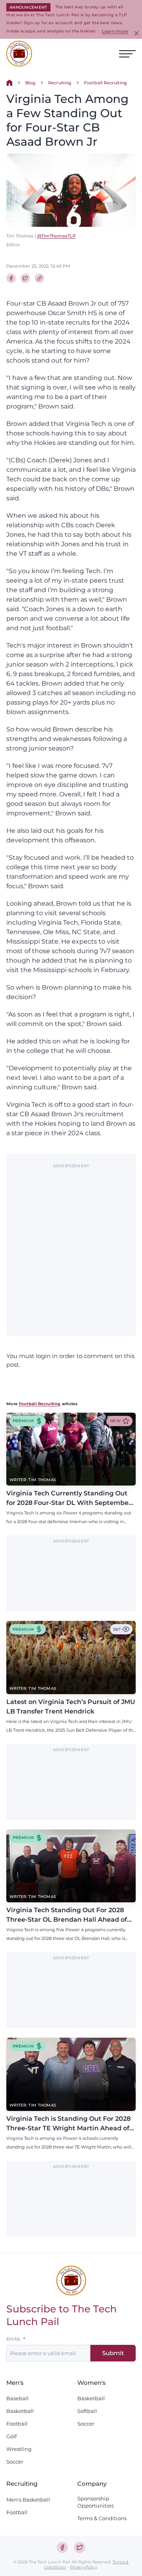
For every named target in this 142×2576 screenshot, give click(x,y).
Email (14, 2339)
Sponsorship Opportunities (95, 2502)
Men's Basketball (28, 2500)
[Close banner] (136, 33)
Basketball (20, 2411)
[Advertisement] (71, 1246)
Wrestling (19, 2449)
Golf (11, 2436)
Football (17, 2424)
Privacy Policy (83, 2567)
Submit (113, 2353)
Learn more (115, 31)
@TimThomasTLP (56, 236)
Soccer (15, 2462)
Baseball (18, 2398)
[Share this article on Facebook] (11, 278)
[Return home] (9, 83)
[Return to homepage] (19, 54)
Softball (87, 2411)
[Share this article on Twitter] (25, 278)
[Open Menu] (127, 54)
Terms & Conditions (102, 2518)
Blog (30, 83)
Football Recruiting (106, 83)
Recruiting (60, 83)
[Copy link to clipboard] (39, 278)
